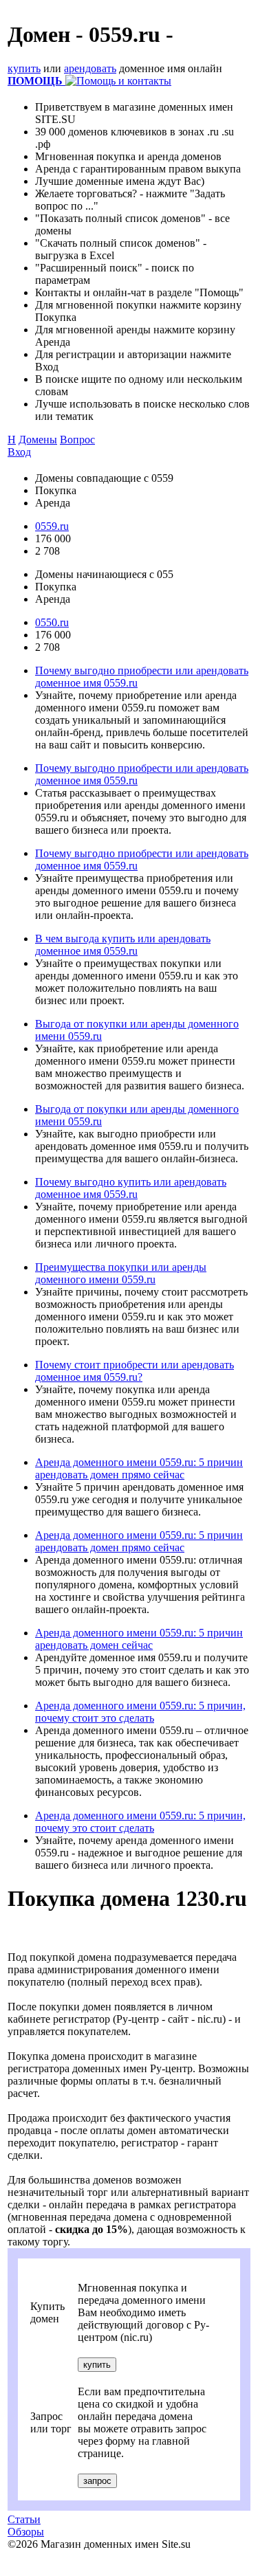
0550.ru (52, 622)
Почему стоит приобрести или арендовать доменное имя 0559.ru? (135, 1371)
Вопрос (77, 440)
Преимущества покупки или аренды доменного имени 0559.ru (121, 1273)
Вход (19, 452)
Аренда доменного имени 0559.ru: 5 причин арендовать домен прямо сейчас (139, 1468)
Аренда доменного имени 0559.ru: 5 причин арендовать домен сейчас (139, 1639)
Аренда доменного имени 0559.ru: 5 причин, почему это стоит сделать (140, 1822)
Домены (38, 440)
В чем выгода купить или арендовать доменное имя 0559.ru (123, 945)
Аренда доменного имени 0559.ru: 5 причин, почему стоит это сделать (140, 1712)
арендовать (90, 68)
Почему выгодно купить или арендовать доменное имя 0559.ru (131, 1188)
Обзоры (26, 2532)
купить (24, 68)
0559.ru (52, 526)
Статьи (24, 2519)
